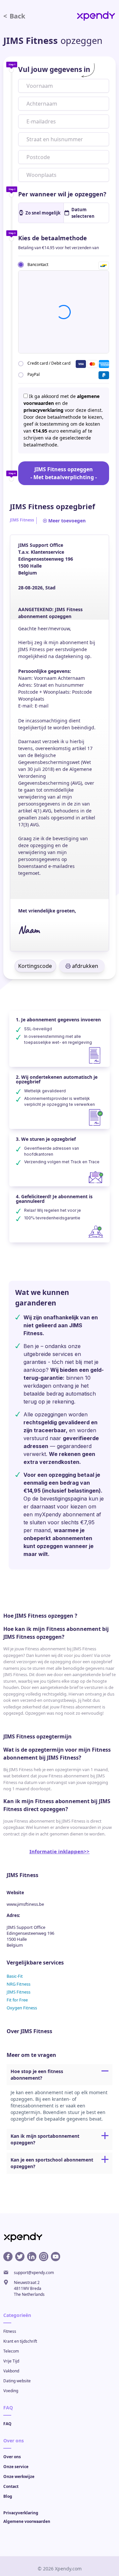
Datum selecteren (83, 213)
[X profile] (20, 2257)
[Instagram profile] (44, 2257)
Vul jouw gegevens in (54, 69)
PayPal (34, 374)
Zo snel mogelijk (43, 213)
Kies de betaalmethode (53, 238)
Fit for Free (17, 2000)
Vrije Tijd (11, 2361)
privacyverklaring (43, 410)
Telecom (11, 2351)
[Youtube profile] (56, 2257)
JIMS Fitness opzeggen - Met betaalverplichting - (64, 473)
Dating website (17, 2381)
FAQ (7, 2424)
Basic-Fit (15, 1976)
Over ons (12, 2457)
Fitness (10, 2331)
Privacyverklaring (21, 2513)
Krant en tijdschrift (20, 2341)
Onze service (16, 2467)
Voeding (11, 2391)
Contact (11, 2486)
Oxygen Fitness (22, 2008)
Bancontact (38, 264)
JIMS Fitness (19, 1992)
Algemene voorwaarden (27, 2521)
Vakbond (11, 2371)
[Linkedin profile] (32, 2257)
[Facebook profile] (8, 2257)
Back (14, 16)
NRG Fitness (19, 1984)
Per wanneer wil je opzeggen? (62, 194)
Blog (8, 2496)
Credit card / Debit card (49, 363)
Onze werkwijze (19, 2477)
